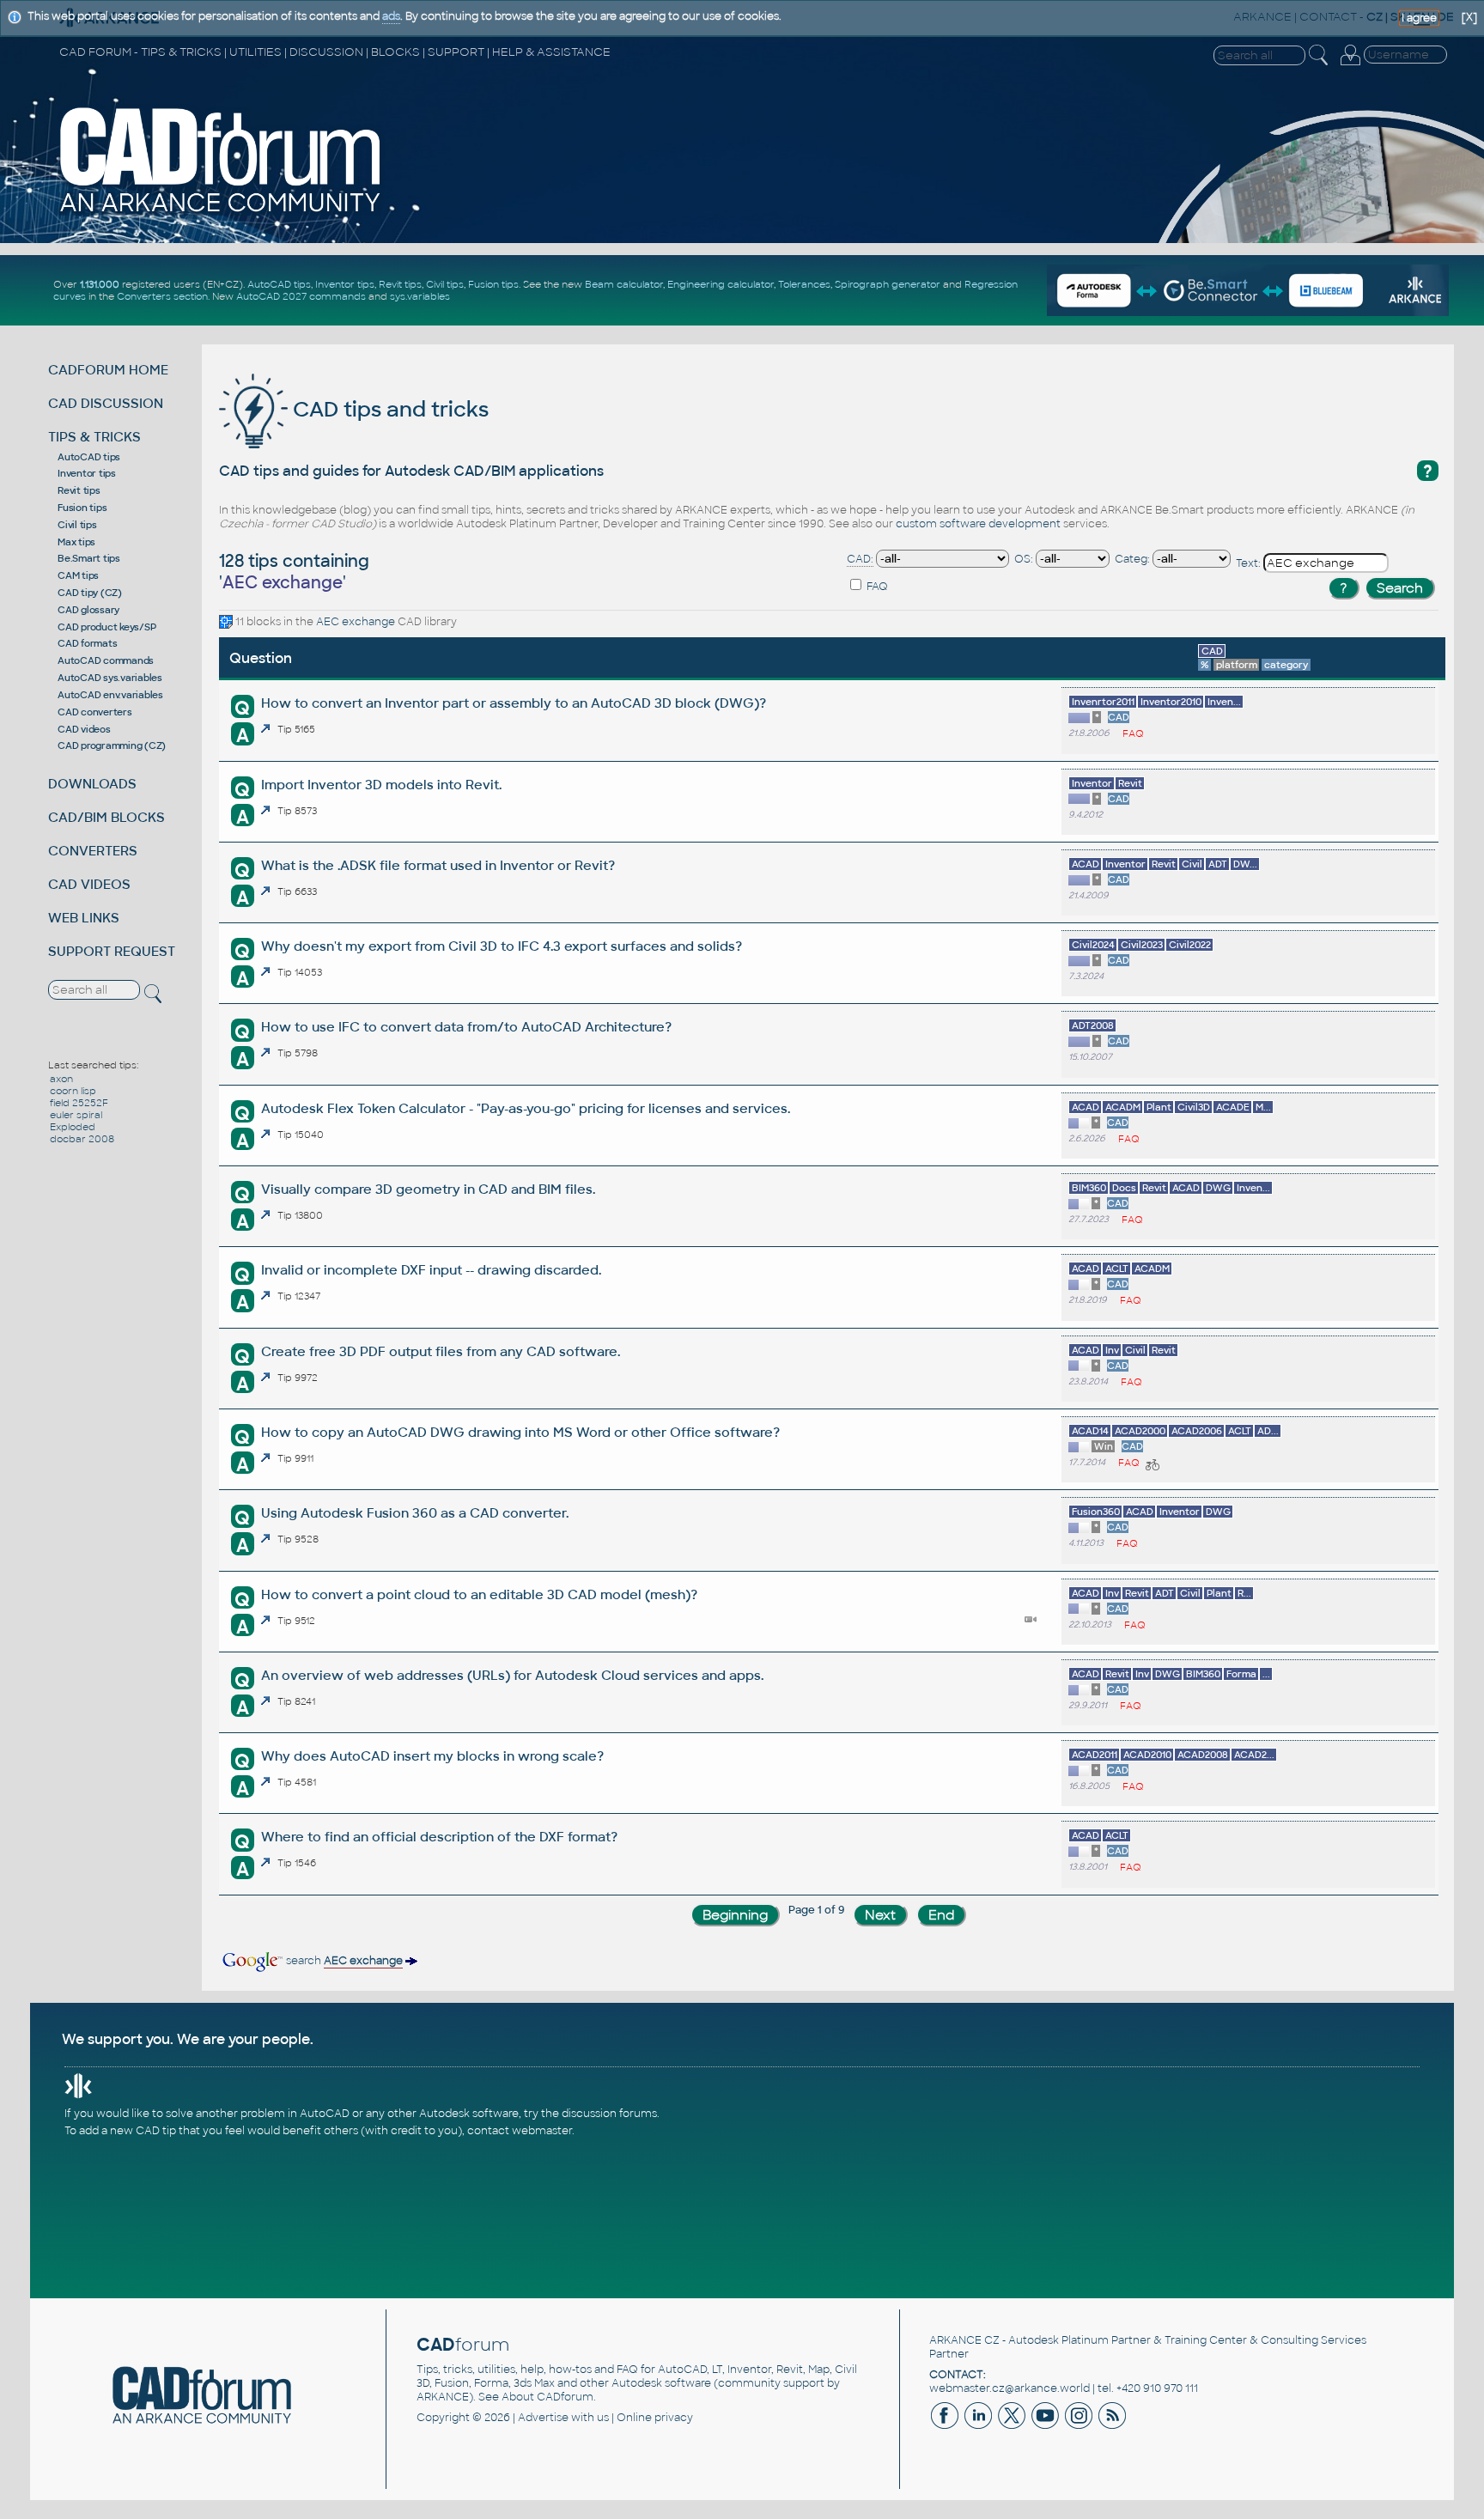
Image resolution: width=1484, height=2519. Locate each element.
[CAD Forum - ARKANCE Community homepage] (221, 212)
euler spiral (76, 1115)
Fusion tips (493, 284)
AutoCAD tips (279, 284)
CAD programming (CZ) (112, 745)
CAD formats (87, 643)
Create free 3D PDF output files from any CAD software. (441, 1351)
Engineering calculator (721, 284)
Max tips (76, 542)
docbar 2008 (82, 1139)
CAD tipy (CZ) (90, 593)
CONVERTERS (93, 851)
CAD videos (84, 729)
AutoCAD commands (106, 660)
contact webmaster (520, 2131)
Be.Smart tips (89, 558)
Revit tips (400, 284)
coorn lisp (73, 1091)
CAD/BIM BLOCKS (106, 817)
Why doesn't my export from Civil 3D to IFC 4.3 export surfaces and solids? (502, 946)
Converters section (162, 296)
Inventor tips (345, 284)
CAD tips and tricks (388, 409)
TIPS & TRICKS (94, 437)
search (343, 1961)
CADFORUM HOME (108, 370)
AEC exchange (356, 622)
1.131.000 (100, 284)
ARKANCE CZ (964, 2340)
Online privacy (655, 2418)
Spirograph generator (888, 284)
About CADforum (547, 2397)
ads (391, 16)
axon (61, 1079)
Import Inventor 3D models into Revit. (381, 785)
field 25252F (79, 1103)
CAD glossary (88, 610)
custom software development (978, 524)
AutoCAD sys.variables (110, 678)
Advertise (543, 2418)
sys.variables (420, 296)
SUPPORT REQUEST (112, 951)
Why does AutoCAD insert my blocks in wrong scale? (432, 1756)
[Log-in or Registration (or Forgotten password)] (1350, 65)
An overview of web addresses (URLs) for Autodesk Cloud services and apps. (512, 1675)
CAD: (860, 559)
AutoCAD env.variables (110, 695)
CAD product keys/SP (106, 627)
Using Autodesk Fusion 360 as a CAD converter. (415, 1513)
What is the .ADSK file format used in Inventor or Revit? (438, 865)
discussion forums (609, 2114)
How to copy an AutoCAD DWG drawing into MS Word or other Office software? (520, 1432)
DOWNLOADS (92, 784)
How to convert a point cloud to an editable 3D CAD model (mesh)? (479, 1594)
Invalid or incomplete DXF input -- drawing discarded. (431, 1270)
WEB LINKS (84, 918)
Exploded (73, 1127)
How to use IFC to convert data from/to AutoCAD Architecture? (466, 1027)
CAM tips (78, 575)
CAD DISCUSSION (106, 403)
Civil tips (445, 284)
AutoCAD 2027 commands (301, 296)
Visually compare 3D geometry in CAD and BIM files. (428, 1189)
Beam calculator (624, 284)
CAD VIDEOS (89, 884)
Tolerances (804, 284)
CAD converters (95, 712)
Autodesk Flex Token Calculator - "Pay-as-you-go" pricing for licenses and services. (526, 1108)
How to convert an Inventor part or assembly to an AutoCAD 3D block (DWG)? (514, 703)
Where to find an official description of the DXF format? (439, 1837)
